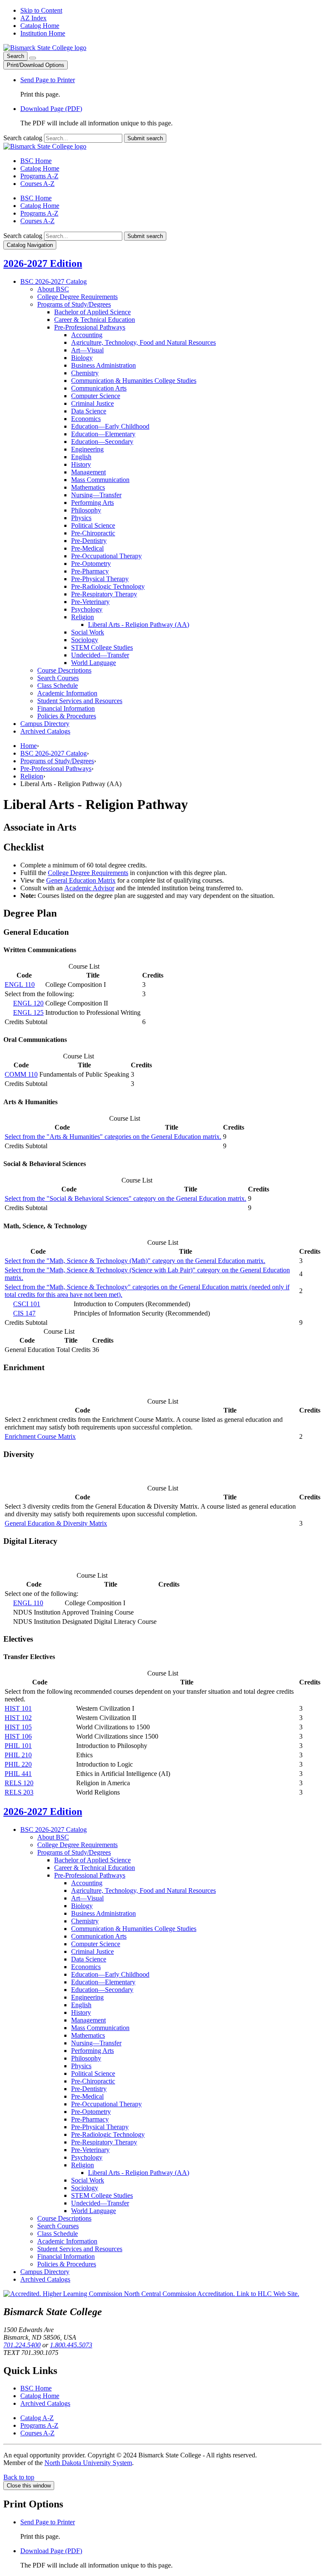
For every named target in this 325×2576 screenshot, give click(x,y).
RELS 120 (19, 1783)
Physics (81, 518)
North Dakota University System (88, 2463)
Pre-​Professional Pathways (90, 327)
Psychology (87, 609)
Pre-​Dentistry (89, 541)
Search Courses (58, 678)
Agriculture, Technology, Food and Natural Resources (143, 342)
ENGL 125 (28, 1012)
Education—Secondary (102, 442)
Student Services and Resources (80, 701)
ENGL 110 (20, 985)
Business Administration (103, 365)
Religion (83, 617)
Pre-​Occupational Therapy (106, 556)
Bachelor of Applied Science (92, 312)
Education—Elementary (103, 434)
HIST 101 (18, 1708)
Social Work (88, 632)
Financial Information (66, 708)
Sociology (85, 640)
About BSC (53, 289)
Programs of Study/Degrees (57, 761)
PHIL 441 (18, 1774)
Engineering (87, 449)
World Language (94, 663)
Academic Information (67, 693)
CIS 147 (24, 1313)
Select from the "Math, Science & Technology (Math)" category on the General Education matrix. (135, 1261)
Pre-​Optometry (91, 564)
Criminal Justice (92, 403)
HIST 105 (18, 1727)
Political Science (93, 525)
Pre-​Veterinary (90, 602)
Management (88, 472)
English (81, 457)
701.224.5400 (22, 2345)
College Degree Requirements (77, 297)
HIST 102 (18, 1718)
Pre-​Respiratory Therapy (104, 594)
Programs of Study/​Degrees (74, 304)
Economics (86, 419)
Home (29, 746)
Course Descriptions (64, 670)
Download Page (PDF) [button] (51, 109)
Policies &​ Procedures (67, 716)
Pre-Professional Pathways (56, 769)
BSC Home (36, 161)
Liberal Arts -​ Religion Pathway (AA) (139, 625)
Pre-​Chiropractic (93, 533)
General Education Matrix (81, 880)
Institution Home (43, 33)
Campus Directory (45, 724)
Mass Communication (100, 480)
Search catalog (23, 138)
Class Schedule (58, 686)
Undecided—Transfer (100, 655)
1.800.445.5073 (71, 2345)
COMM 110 (21, 1074)
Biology (82, 358)
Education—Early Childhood (110, 426)
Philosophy (86, 510)
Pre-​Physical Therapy (100, 579)
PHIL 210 (18, 1755)
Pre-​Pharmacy (90, 571)
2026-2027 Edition (43, 263)
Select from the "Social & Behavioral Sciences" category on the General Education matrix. (125, 1198)
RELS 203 (19, 1792)
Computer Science (96, 396)
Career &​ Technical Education (95, 320)
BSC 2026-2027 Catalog (54, 753)
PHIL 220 (18, 1764)
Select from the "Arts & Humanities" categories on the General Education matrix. (113, 1137)
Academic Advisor (89, 888)
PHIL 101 (18, 1746)
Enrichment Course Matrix (40, 1436)
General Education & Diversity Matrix (56, 1523)
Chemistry (85, 373)
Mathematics (88, 487)
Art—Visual (87, 350)
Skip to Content (41, 10)
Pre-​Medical (87, 548)
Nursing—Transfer (96, 495)
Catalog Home (40, 26)
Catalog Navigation (30, 245)
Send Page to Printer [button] (48, 80)
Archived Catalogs (45, 731)
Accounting (87, 335)
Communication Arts (99, 388)
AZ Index (33, 18)
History (81, 464)
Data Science (89, 411)
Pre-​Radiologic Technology (108, 586)
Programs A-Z (39, 176)
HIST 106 (18, 1736)
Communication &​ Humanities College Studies (134, 381)
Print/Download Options (36, 65)
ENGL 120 (28, 1003)
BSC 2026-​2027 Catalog (54, 281)
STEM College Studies (102, 647)
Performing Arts (92, 503)
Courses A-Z (37, 184)
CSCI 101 (27, 1304)
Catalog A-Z (37, 2418)
